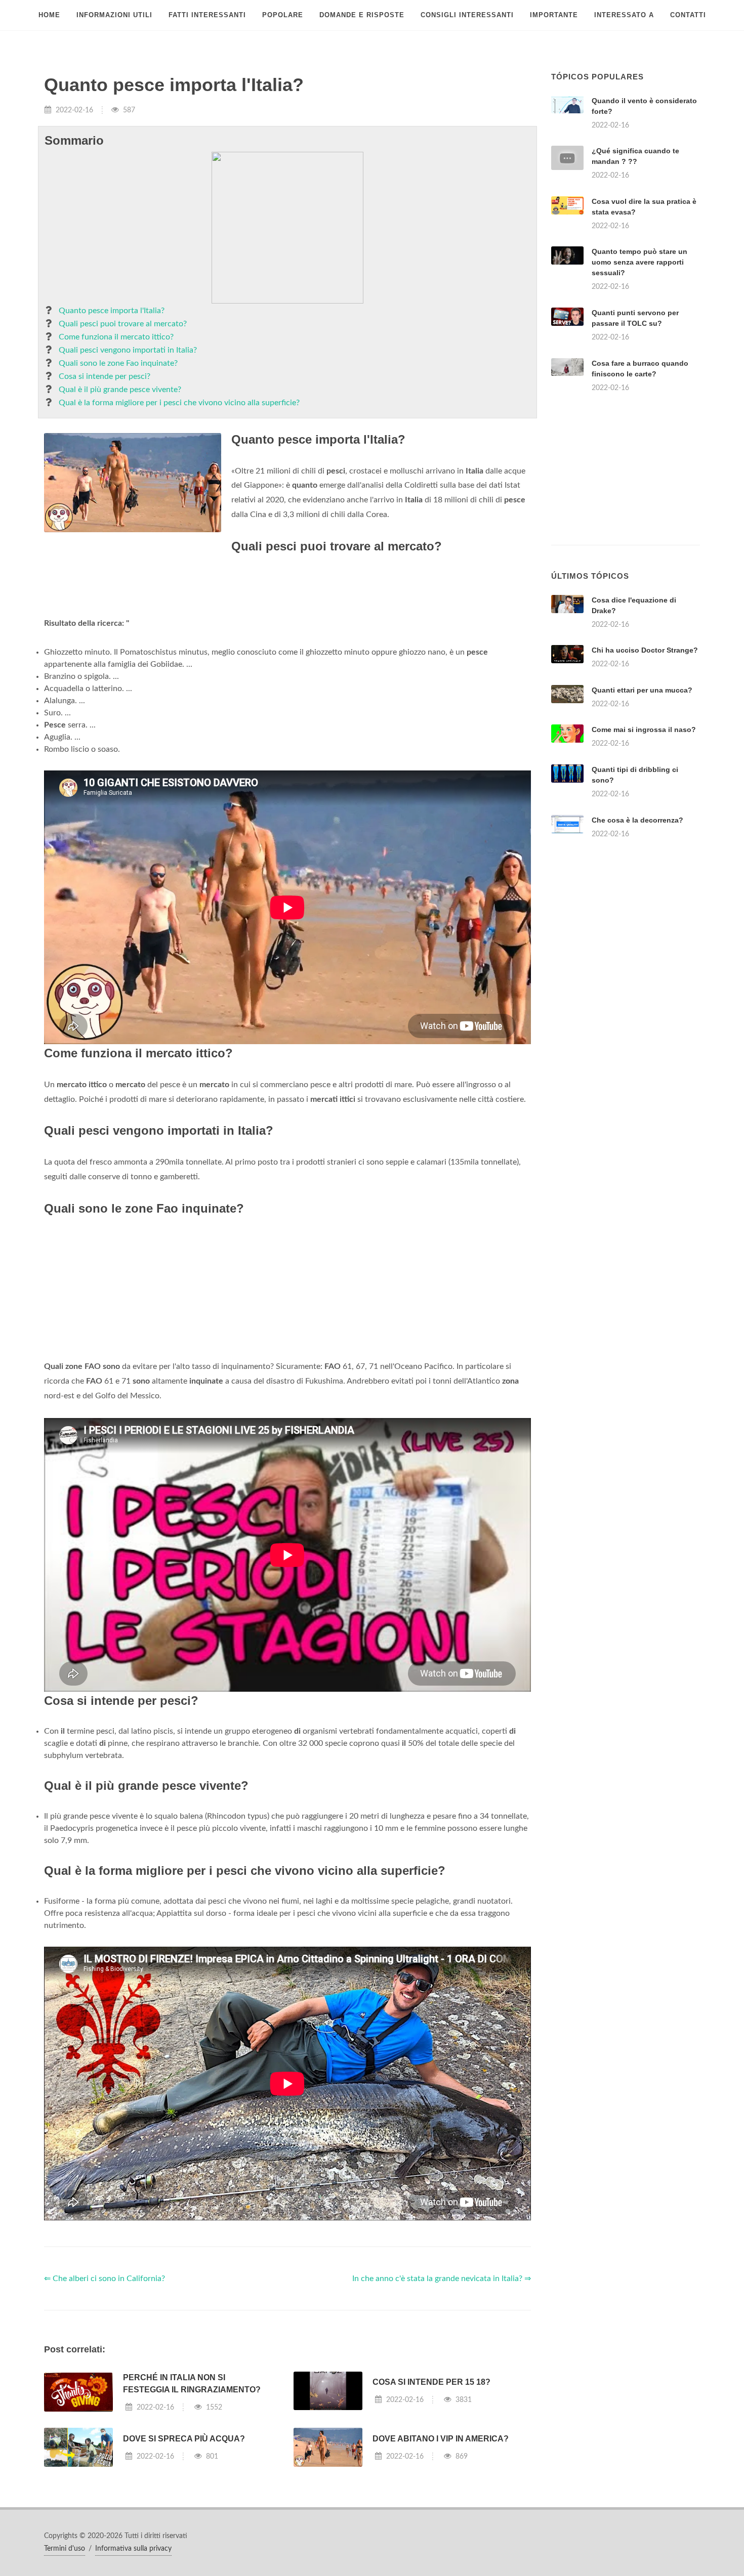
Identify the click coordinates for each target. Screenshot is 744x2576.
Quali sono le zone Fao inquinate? (118, 363)
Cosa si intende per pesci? (105, 376)
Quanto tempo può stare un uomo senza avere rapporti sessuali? (639, 262)
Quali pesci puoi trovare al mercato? (123, 324)
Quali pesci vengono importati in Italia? (128, 350)
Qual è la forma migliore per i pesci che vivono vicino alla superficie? (179, 403)
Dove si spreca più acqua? (184, 2439)
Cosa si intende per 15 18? (431, 2382)
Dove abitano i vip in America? (441, 2439)
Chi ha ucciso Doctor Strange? (645, 650)
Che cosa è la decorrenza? (637, 820)
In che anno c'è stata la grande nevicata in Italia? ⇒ (442, 2279)
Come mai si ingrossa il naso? (644, 729)
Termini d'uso (65, 2549)
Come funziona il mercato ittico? (116, 337)
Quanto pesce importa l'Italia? (112, 311)
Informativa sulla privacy (133, 2549)
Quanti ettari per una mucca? (642, 690)
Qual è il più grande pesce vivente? (120, 390)
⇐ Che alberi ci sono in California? (105, 2279)
